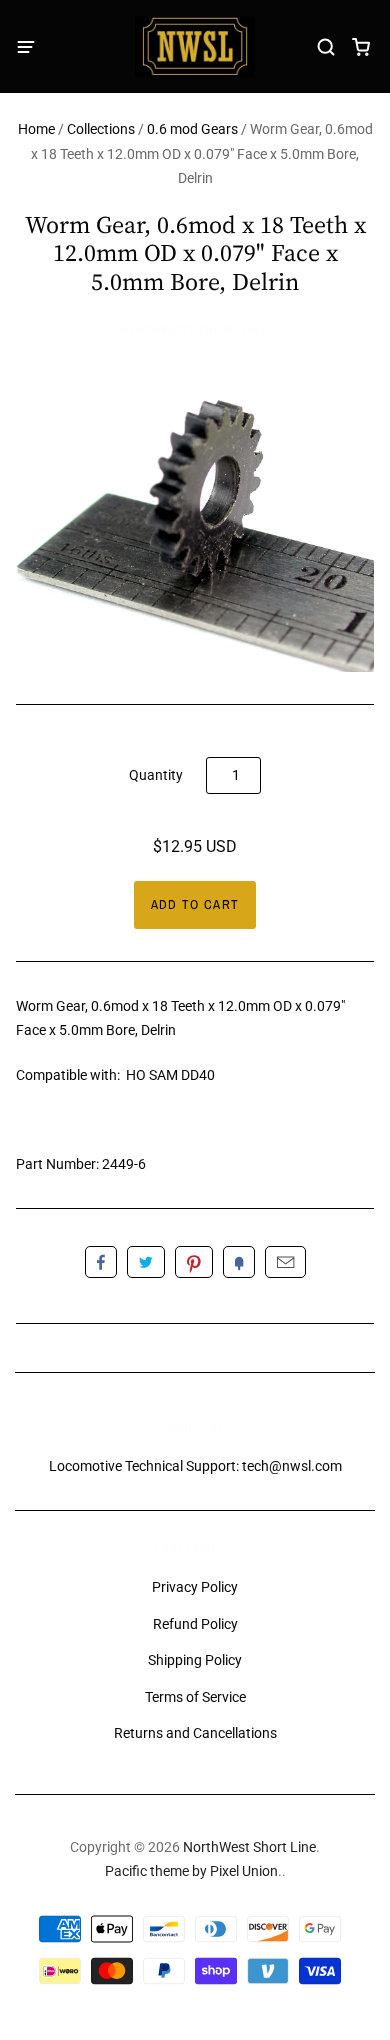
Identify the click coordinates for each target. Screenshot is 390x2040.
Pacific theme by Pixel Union (191, 1871)
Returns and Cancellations (195, 1733)
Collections (101, 129)
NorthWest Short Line (195, 330)
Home (36, 129)
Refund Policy (195, 1624)
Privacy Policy (195, 1587)
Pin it (194, 1262)
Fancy (239, 1262)
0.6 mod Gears (192, 129)
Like (101, 1262)
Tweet (146, 1262)
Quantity (156, 775)
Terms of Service (195, 1697)
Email (285, 1262)
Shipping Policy (195, 1660)
